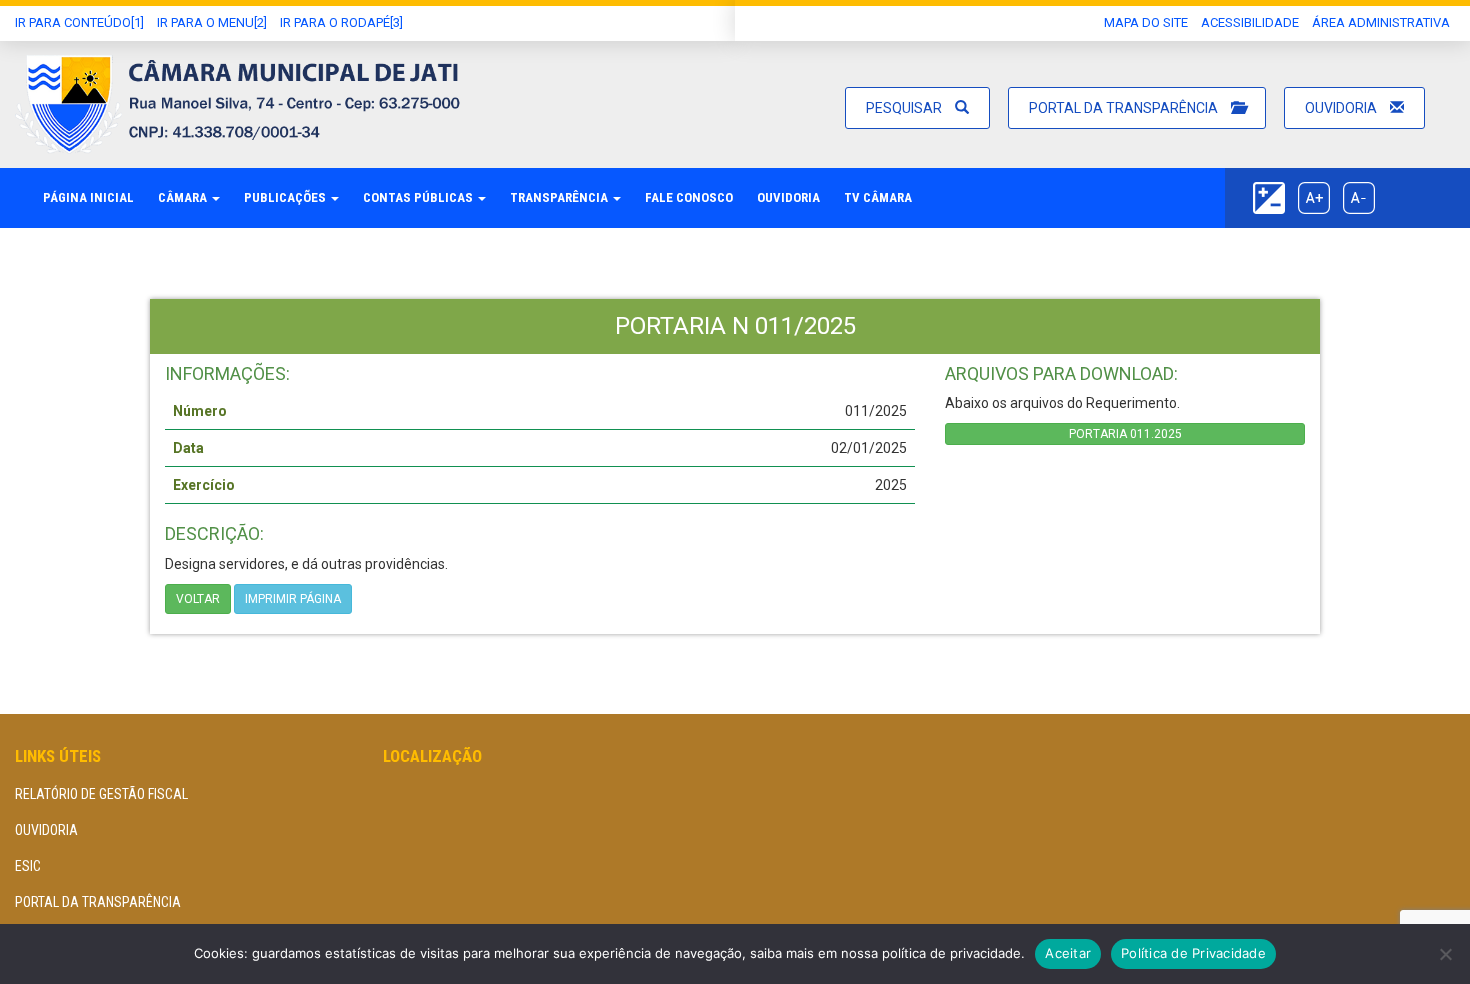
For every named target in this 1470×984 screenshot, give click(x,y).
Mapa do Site (1146, 22)
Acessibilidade (1250, 22)
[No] (1445, 954)
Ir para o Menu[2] (212, 22)
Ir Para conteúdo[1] (79, 22)
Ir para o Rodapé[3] (341, 22)
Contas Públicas (419, 197)
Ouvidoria (1342, 108)
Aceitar (1068, 953)
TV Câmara (878, 197)
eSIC (28, 866)
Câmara (184, 197)
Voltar (198, 599)
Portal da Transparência (1125, 108)
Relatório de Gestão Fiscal (101, 794)
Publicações (286, 197)
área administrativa (1381, 22)
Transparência (560, 197)
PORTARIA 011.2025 (1125, 434)
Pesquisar (905, 108)
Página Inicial (88, 197)
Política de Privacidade (1193, 953)
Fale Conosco (689, 197)
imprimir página (293, 599)
